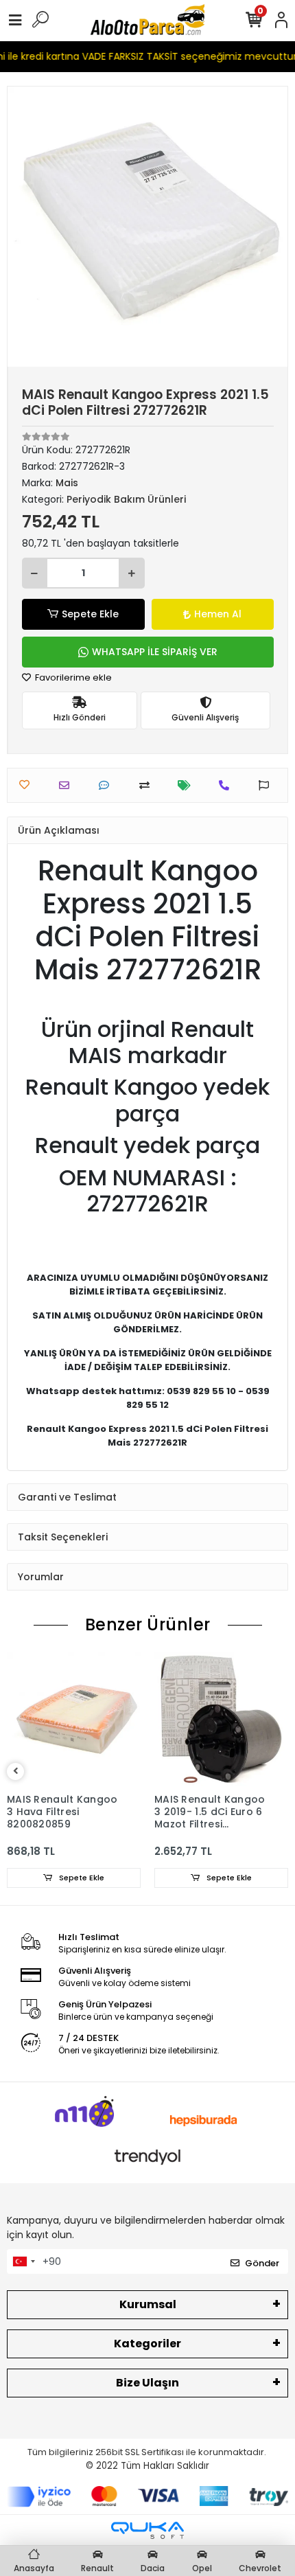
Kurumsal (148, 2304)
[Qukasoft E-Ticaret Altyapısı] (147, 2530)
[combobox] (23, 2261)
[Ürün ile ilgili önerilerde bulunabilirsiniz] (267, 785)
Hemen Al (218, 614)
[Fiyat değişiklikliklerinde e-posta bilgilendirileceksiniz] (188, 785)
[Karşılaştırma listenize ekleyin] (148, 785)
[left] (16, 1771)
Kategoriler (147, 2344)
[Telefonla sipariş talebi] (227, 785)
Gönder (262, 2263)
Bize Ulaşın (147, 2383)
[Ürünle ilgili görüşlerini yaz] (107, 785)
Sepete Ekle (90, 614)
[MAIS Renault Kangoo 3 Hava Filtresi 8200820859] (74, 1719)
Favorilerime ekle (72, 677)
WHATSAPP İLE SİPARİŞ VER (155, 652)
